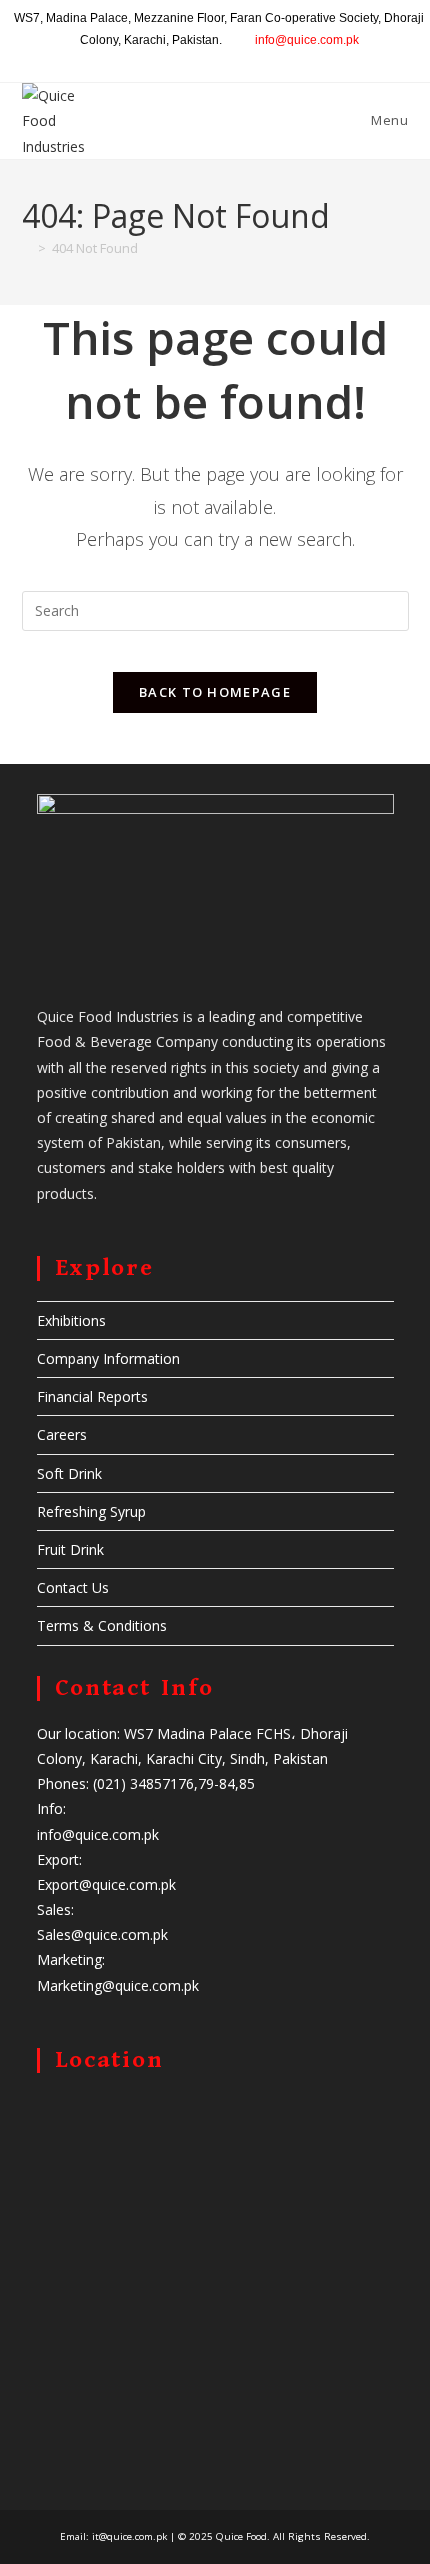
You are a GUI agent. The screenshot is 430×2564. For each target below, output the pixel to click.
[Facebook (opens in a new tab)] (176, 60)
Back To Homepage (215, 692)
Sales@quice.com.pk (102, 1934)
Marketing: (71, 1959)
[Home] (27, 248)
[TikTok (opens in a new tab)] (265, 60)
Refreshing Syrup (91, 1511)
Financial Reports (92, 1396)
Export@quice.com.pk (106, 1884)
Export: (59, 1859)
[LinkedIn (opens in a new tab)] (222, 60)
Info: (51, 1808)
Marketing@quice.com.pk (118, 1985)
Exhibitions (71, 1320)
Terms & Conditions (102, 1625)
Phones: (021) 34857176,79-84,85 (146, 1783)
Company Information (108, 1358)
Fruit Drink (70, 1549)
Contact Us (73, 1587)
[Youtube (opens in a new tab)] (245, 60)
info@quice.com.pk (307, 40)
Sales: (55, 1909)
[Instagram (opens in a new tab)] (199, 60)
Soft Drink (69, 1473)
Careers (62, 1434)
